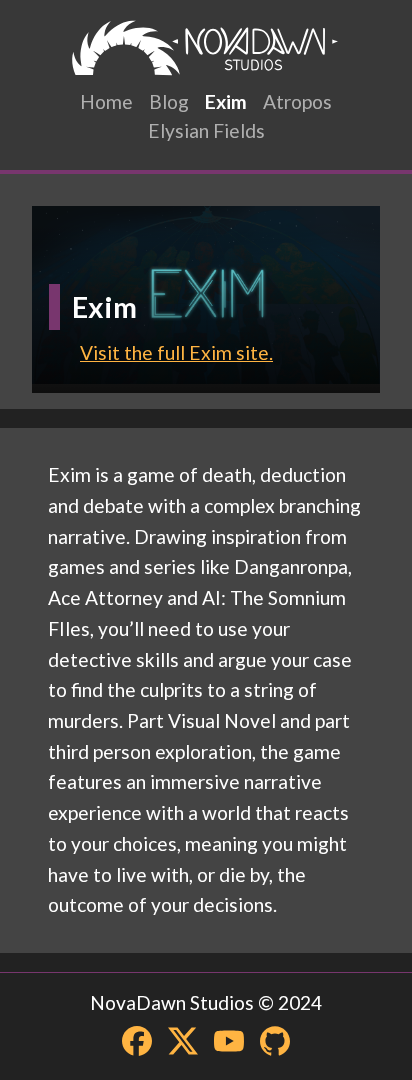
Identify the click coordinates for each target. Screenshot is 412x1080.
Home (106, 101)
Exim (226, 101)
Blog (169, 101)
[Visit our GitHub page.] (275, 1041)
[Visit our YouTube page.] (229, 1041)
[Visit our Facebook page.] (137, 1041)
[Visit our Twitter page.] (183, 1041)
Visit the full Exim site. (176, 352)
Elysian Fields (206, 130)
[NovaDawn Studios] (206, 48)
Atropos (297, 101)
